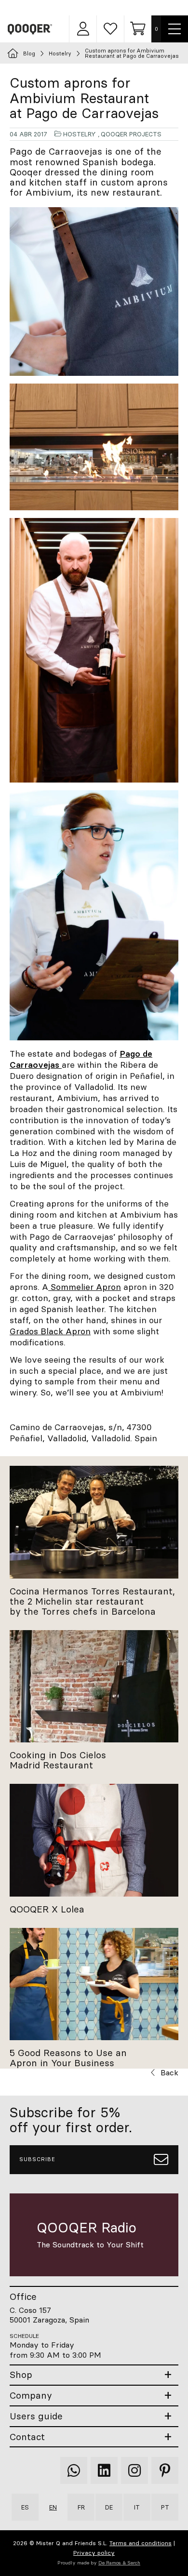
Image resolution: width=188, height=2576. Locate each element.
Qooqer (30, 29)
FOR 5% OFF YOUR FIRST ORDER (99, 7)
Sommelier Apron (85, 1287)
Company (31, 2396)
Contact (27, 2437)
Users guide (36, 2416)
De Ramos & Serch (119, 2563)
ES (25, 2507)
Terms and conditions (141, 2543)
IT (137, 2507)
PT (165, 2507)
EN (53, 2507)
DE (109, 2507)
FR (81, 2507)
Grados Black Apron (50, 1331)
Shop (21, 2375)
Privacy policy (94, 2553)
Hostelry (80, 134)
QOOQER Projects (131, 134)
